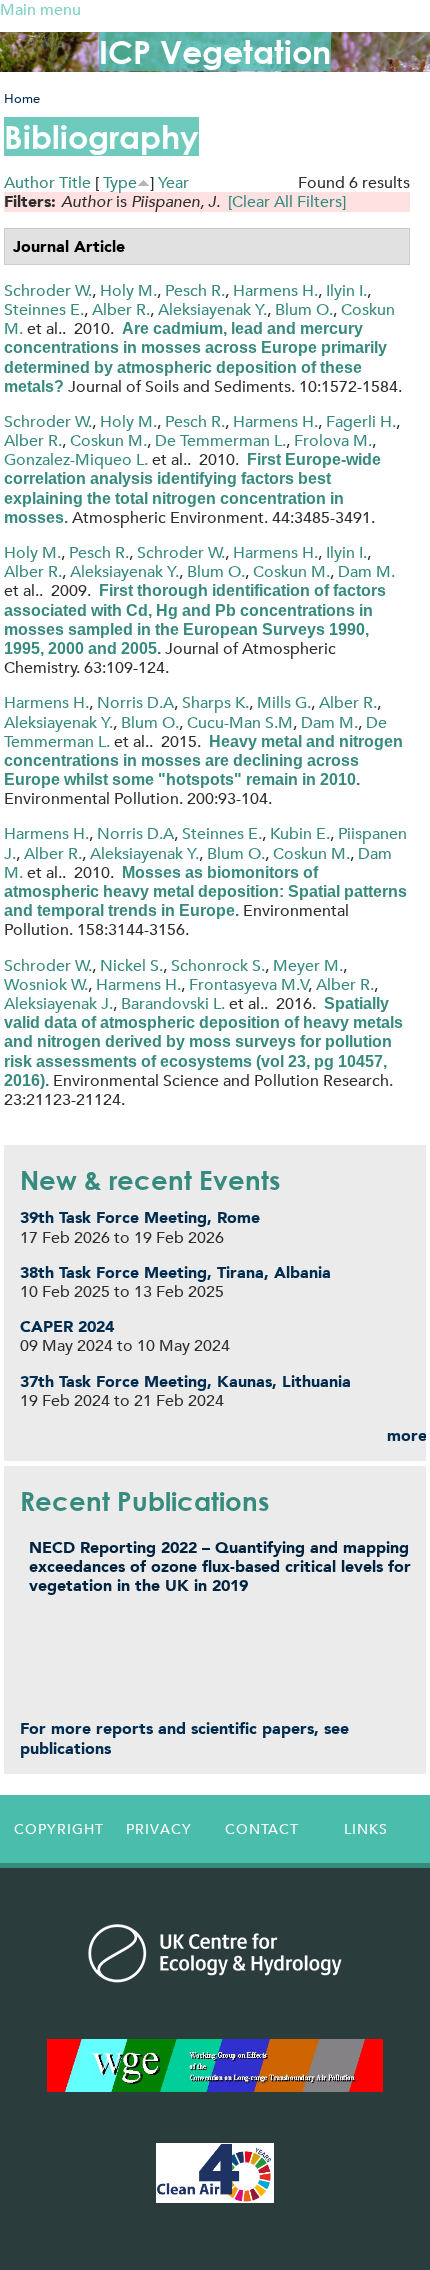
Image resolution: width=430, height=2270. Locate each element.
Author (29, 182)
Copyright (59, 1829)
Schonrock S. (218, 965)
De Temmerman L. (220, 440)
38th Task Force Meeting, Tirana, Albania (175, 1272)
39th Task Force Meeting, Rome (140, 1217)
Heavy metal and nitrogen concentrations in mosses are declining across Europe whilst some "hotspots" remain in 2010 (203, 760)
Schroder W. (48, 290)
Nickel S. (131, 965)
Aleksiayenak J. (58, 1003)
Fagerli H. (361, 421)
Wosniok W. (46, 984)
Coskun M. (108, 440)
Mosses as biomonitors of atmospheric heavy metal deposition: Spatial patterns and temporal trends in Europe (205, 891)
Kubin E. (300, 833)
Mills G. (284, 702)
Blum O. (304, 309)
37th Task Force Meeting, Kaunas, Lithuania (185, 1381)
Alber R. (121, 309)
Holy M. (128, 290)
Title (75, 182)
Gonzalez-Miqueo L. (76, 459)
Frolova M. (333, 440)
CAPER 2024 (67, 1326)
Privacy (159, 1829)
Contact (262, 1829)
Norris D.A (135, 702)
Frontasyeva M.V (249, 984)
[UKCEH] (214, 1953)
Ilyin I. (346, 290)
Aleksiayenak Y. (212, 309)
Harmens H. (275, 290)
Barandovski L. (173, 1003)
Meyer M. (308, 965)
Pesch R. (195, 290)
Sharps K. (215, 702)
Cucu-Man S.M (240, 722)
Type (120, 182)
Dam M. (366, 571)
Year (173, 182)
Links (366, 1829)
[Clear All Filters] (287, 201)
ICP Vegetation (215, 51)
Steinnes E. (44, 309)
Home (22, 98)
